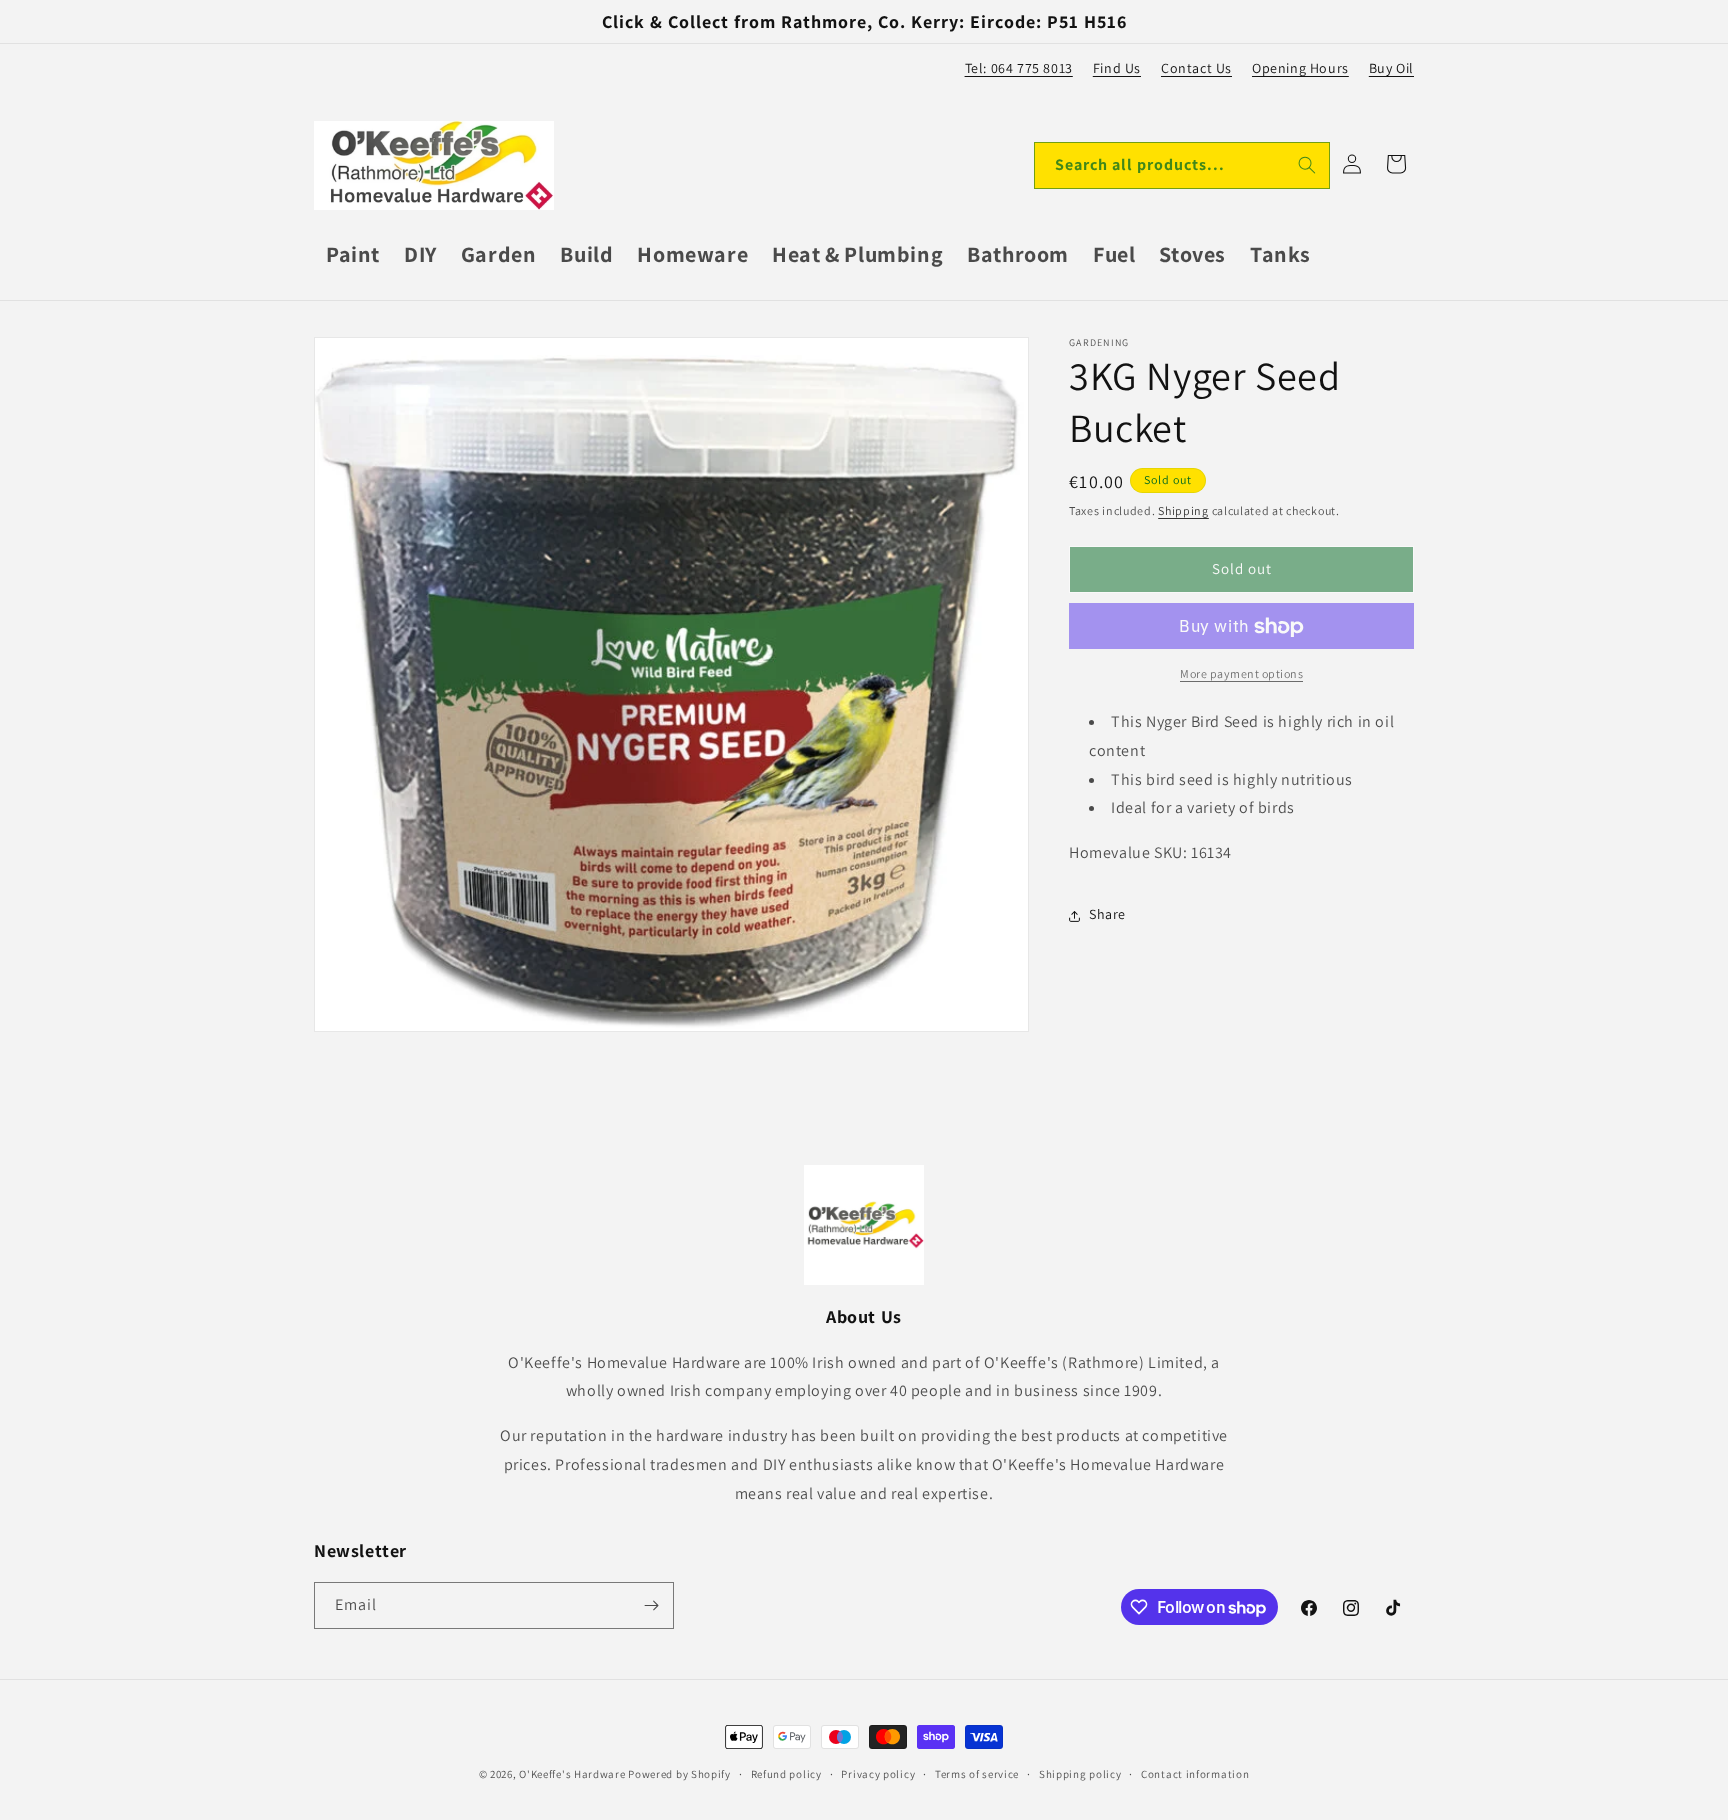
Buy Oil (1391, 68)
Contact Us (1196, 68)
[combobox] (1182, 165)
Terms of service (977, 1774)
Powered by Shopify (679, 1774)
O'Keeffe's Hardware (572, 1774)
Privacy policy (878, 1774)
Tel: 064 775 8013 (1019, 68)
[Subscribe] (651, 1605)
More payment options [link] (1241, 674)
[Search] (1307, 165)
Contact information (1195, 1774)
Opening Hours (1300, 68)
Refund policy (786, 1774)
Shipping (1183, 510)
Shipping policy (1080, 1774)
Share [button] (1107, 915)
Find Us (1117, 68)
